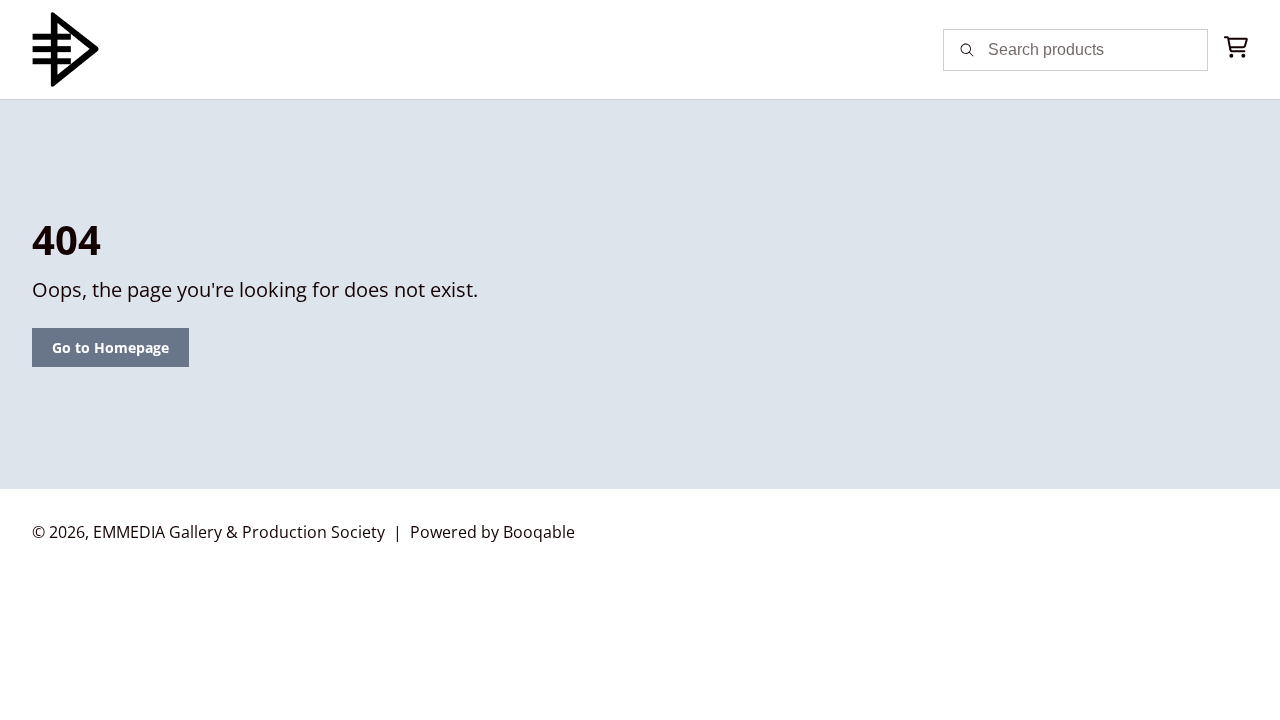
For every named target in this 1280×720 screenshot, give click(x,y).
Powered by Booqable (492, 532)
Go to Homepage (110, 347)
